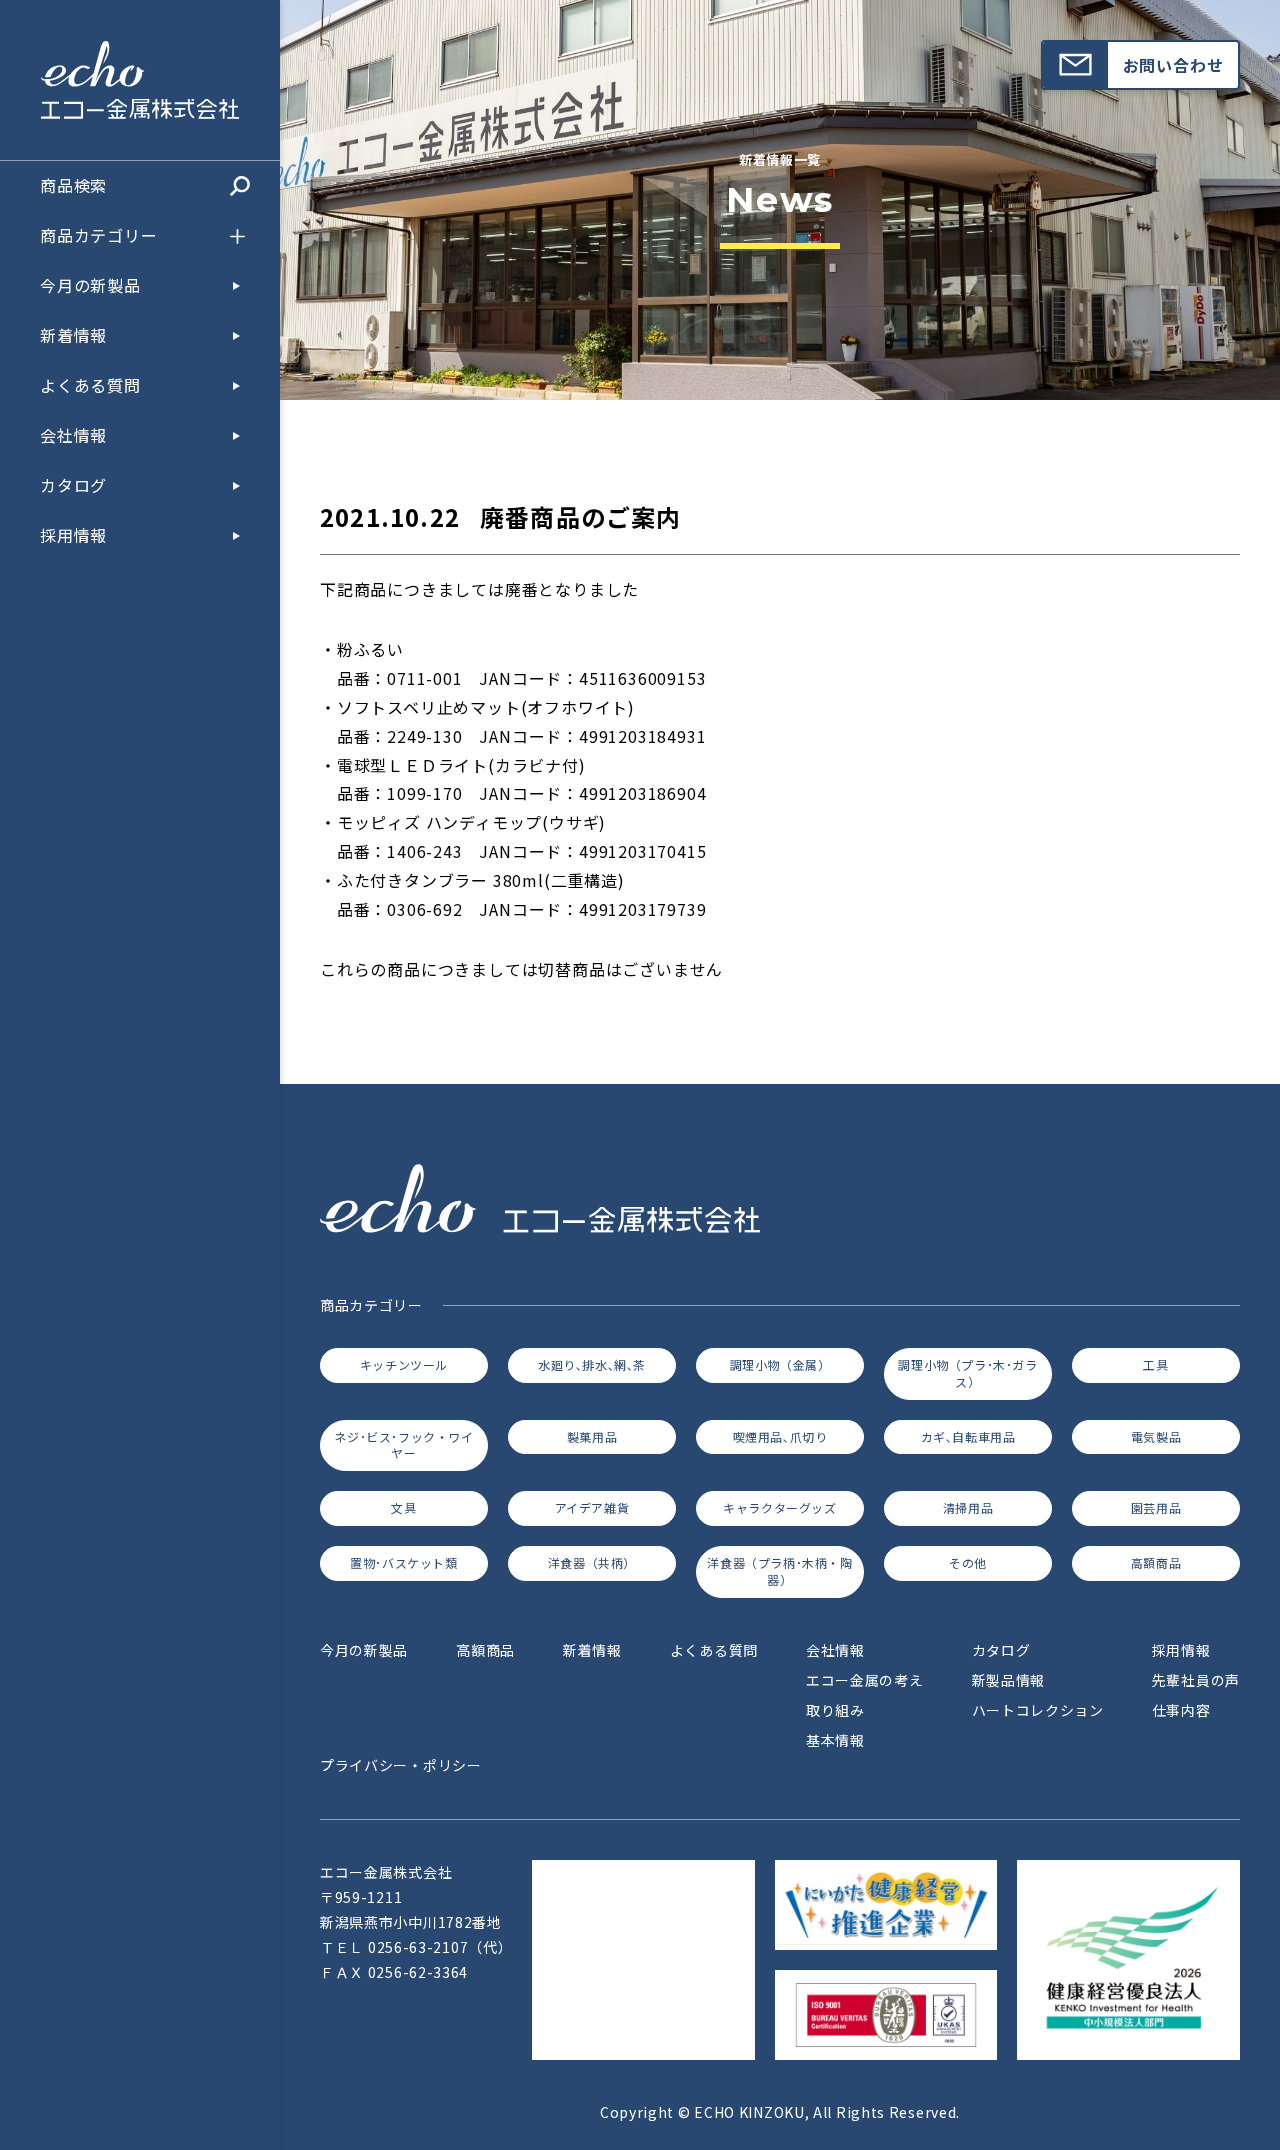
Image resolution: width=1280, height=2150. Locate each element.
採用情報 (73, 536)
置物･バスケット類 (403, 1562)
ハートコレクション (1038, 1710)
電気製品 (1156, 1436)
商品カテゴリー (99, 236)
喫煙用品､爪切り (780, 1436)
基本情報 (835, 1740)
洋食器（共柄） (592, 1562)
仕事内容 (1181, 1710)
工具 (1155, 1364)
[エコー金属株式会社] (140, 105)
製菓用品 (592, 1436)
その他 (968, 1562)
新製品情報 (1009, 1680)
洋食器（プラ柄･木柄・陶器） (779, 1571)
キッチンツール (404, 1364)
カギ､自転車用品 (968, 1436)
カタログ (73, 486)
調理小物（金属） (780, 1364)
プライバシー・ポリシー (401, 1765)
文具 (403, 1507)
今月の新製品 (90, 286)
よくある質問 (90, 386)
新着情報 (73, 336)
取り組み (835, 1710)
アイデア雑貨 (592, 1507)
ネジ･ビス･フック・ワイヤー (403, 1445)
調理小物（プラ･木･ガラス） (967, 1373)
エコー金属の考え (865, 1680)
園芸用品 (1156, 1507)
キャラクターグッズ (779, 1507)
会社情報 (73, 436)
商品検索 (73, 186)
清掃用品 (968, 1507)
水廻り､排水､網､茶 (592, 1364)
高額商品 (1156, 1562)
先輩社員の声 (1196, 1680)
